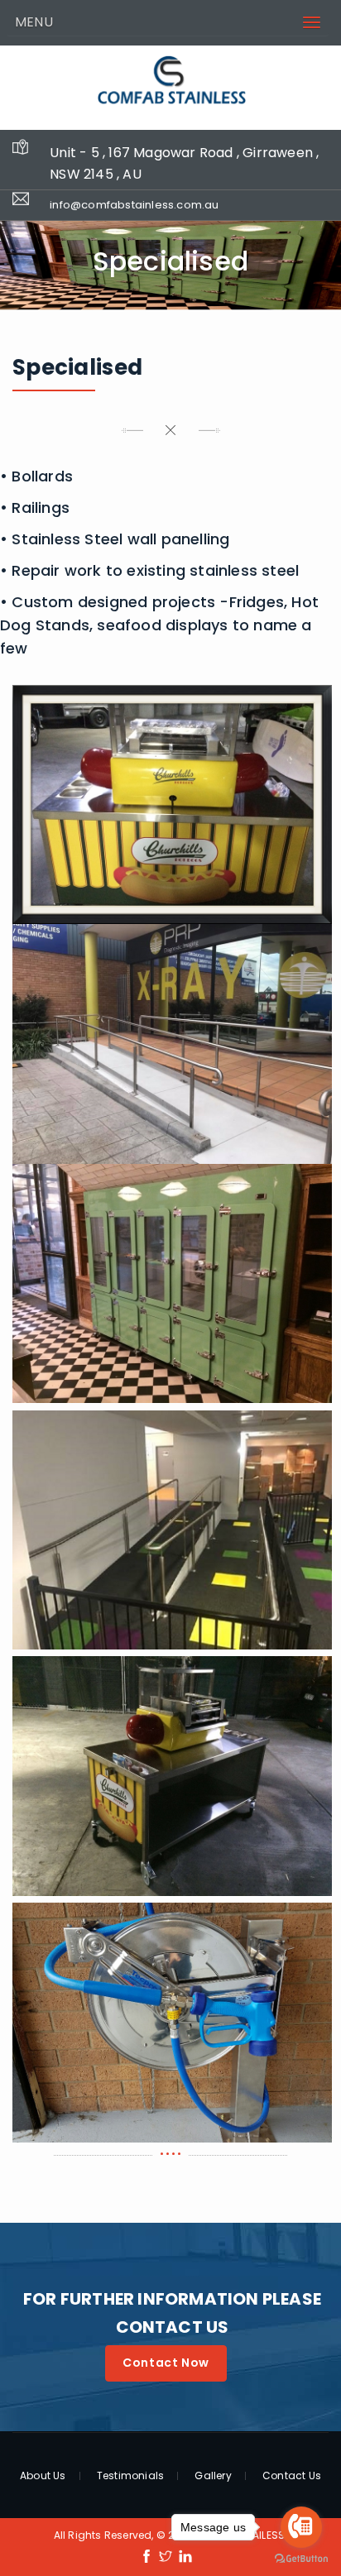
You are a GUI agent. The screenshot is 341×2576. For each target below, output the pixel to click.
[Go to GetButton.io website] (301, 2559)
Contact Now (166, 2363)
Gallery (213, 2476)
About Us (43, 2476)
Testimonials (130, 2476)
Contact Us (292, 2476)
